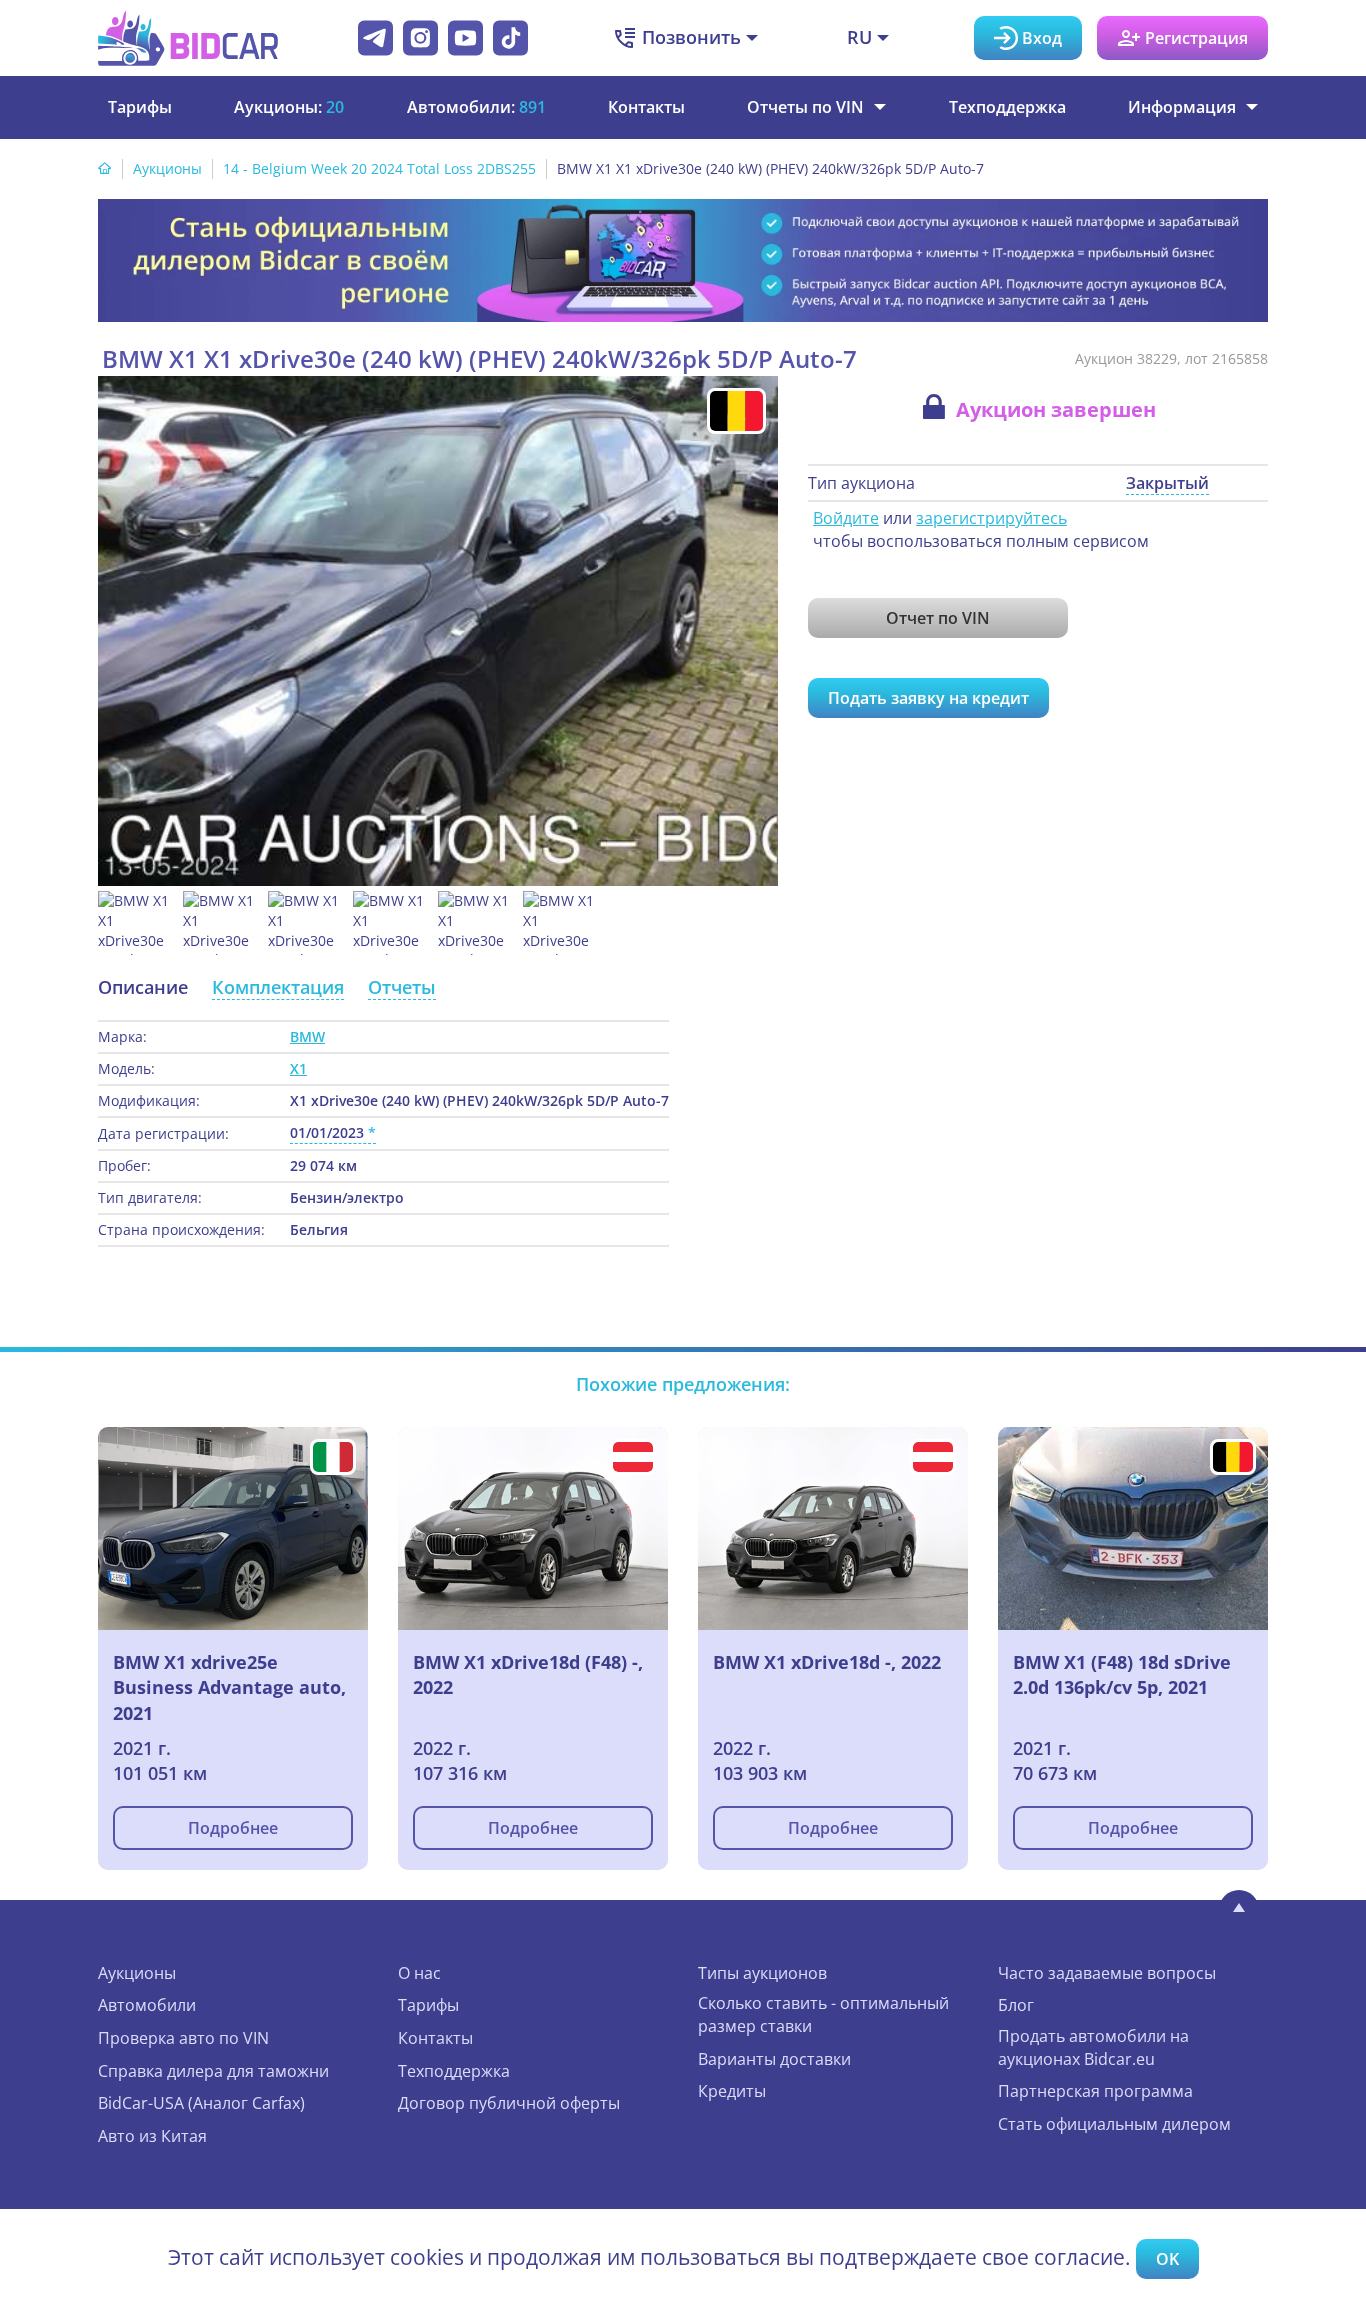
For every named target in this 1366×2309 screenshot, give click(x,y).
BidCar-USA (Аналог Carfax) (201, 2103)
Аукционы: (289, 107)
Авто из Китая (152, 2136)
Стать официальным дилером (1114, 2124)
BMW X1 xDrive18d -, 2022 (827, 1662)
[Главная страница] (105, 168)
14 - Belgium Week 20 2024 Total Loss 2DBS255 (379, 168)
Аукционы (167, 168)
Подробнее (233, 1828)
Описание (143, 987)
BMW (307, 1036)
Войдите (846, 518)
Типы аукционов (762, 1973)
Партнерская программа (1095, 2091)
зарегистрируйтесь (991, 518)
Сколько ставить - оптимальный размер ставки (823, 2014)
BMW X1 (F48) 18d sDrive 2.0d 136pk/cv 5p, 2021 (1122, 1675)
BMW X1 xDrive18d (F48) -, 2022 (528, 1675)
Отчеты (402, 987)
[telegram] (375, 38)
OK (1167, 2259)
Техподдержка (1007, 107)
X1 (298, 1068)
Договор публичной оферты (509, 2103)
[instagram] (420, 38)
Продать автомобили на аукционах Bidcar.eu (1093, 2047)
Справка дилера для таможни (213, 2071)
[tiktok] (510, 38)
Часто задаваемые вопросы (1107, 1973)
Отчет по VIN (938, 618)
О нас (419, 1973)
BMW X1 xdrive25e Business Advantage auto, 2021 (229, 1687)
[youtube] (465, 38)
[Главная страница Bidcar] (188, 38)
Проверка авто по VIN (183, 2038)
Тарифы (140, 107)
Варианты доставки (774, 2059)
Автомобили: (476, 107)
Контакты (646, 107)
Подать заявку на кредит (928, 698)
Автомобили (147, 2005)
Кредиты (732, 2091)
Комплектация (278, 987)
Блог (1016, 2005)
